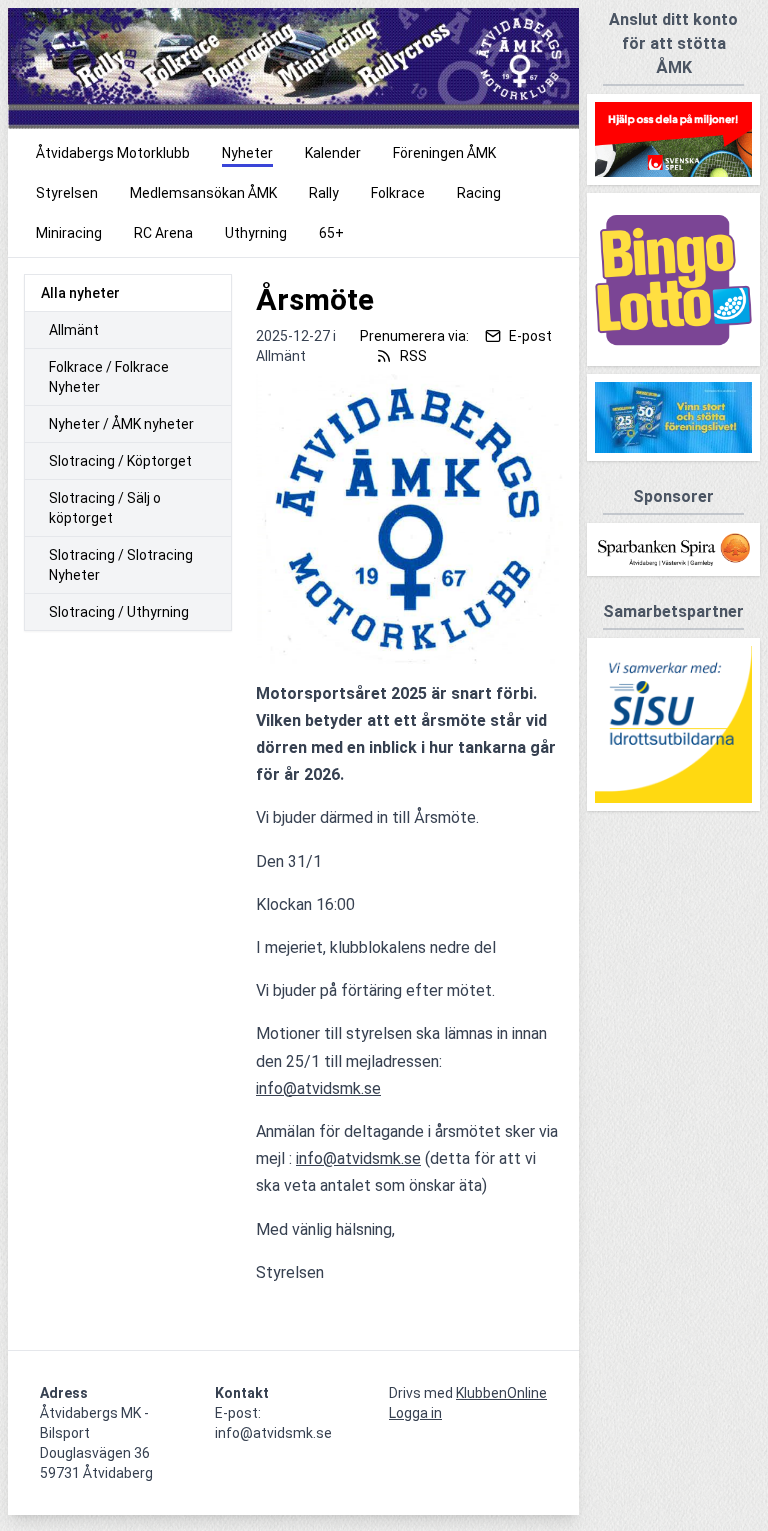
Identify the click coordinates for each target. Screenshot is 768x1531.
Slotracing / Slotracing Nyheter (121, 565)
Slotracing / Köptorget (120, 461)
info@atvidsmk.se (318, 1088)
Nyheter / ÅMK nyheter (121, 424)
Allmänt (74, 330)
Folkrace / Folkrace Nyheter (109, 377)
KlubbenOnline (501, 1393)
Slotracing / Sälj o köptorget (105, 508)
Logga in (415, 1413)
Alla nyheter (80, 293)
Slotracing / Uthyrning (119, 612)
